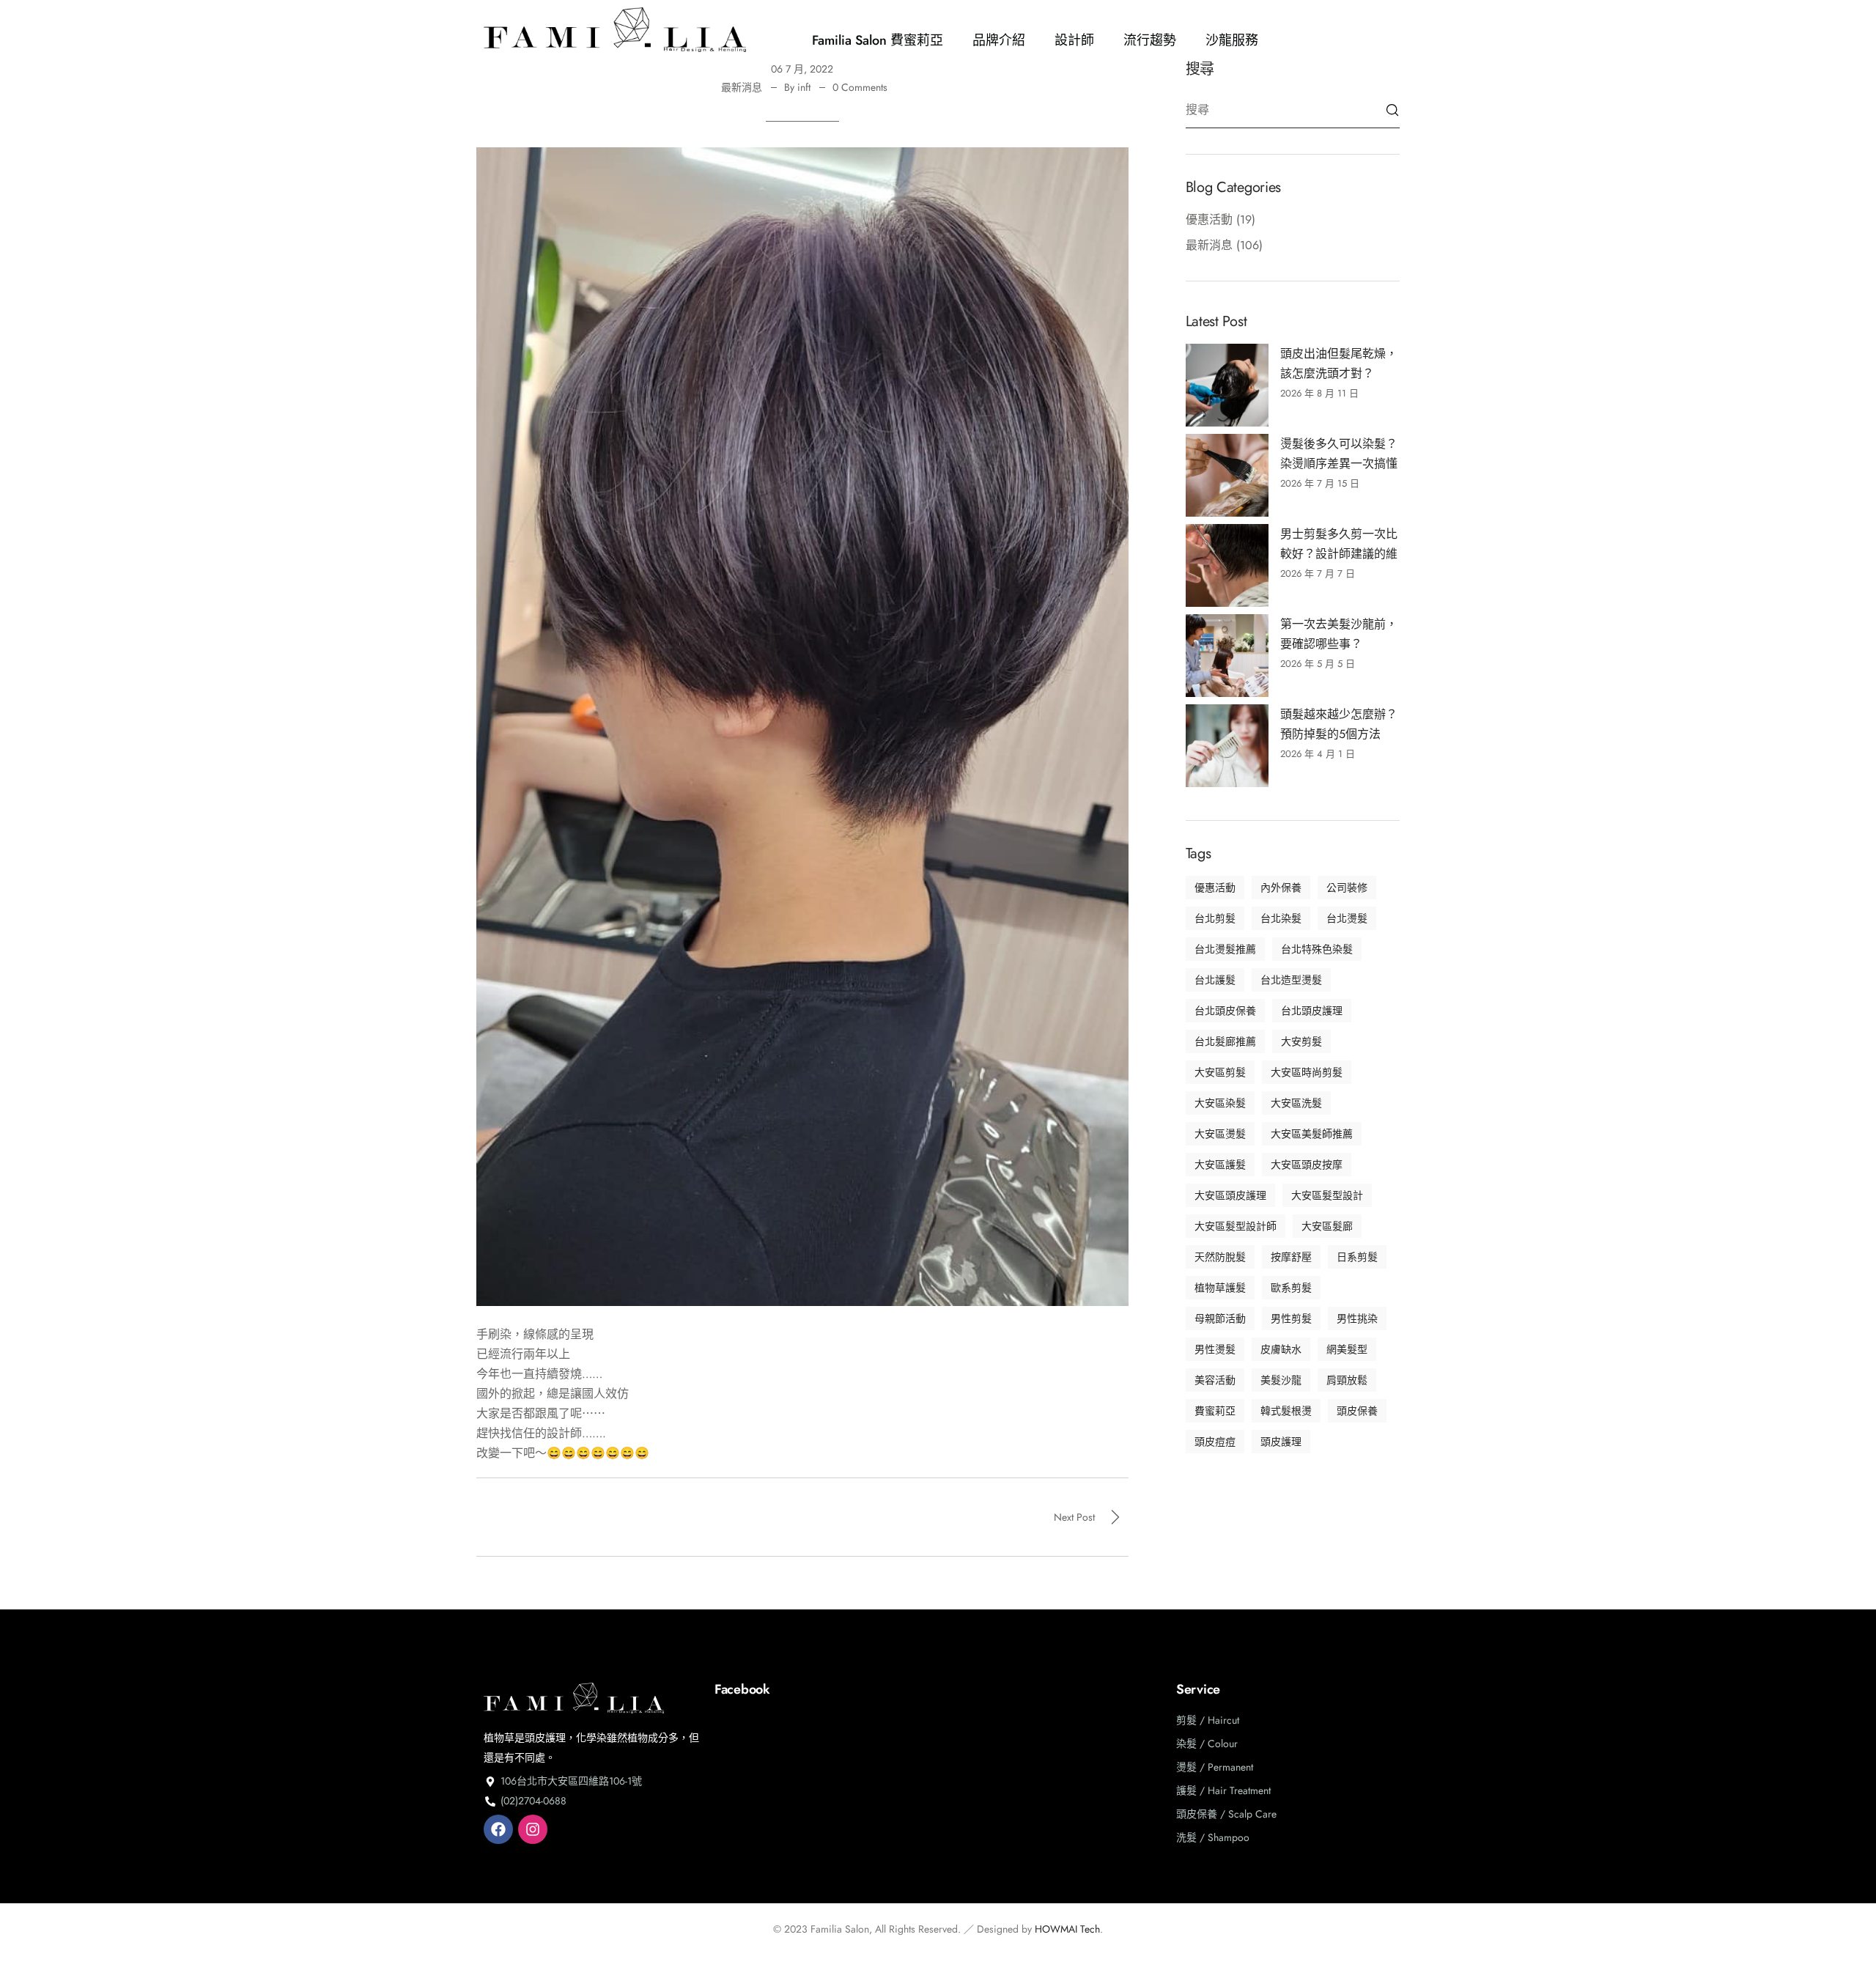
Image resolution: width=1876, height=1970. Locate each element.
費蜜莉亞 (1215, 1411)
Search (1392, 110)
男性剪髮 (1291, 1318)
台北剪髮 (1215, 918)
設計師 (1074, 40)
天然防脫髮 (1220, 1257)
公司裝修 (1347, 888)
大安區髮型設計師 (1236, 1226)
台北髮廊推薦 (1225, 1041)
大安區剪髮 (1220, 1072)
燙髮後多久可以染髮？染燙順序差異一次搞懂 (1339, 454)
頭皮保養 (1357, 1411)
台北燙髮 (1347, 918)
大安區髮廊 (1327, 1226)
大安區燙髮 (1220, 1134)
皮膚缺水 (1281, 1349)
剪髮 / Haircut (1208, 1720)
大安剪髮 (1301, 1041)
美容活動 (1215, 1380)
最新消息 (742, 87)
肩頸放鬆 (1347, 1380)
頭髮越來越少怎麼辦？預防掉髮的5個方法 (1339, 724)
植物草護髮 (1220, 1288)
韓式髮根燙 (1286, 1411)
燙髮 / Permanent (1215, 1767)
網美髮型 (1347, 1349)
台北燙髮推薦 (1225, 949)
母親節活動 (1220, 1318)
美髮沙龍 (1281, 1380)
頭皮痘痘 (1215, 1442)
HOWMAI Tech (1067, 1929)
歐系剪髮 (1291, 1288)
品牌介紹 (999, 40)
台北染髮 (1281, 918)
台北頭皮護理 (1312, 1011)
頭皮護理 (1281, 1442)
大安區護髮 (1220, 1165)
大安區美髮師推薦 (1312, 1134)
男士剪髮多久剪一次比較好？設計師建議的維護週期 (1339, 545)
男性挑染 (1357, 1318)
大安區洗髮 (1296, 1103)
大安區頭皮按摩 (1307, 1165)
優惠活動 (1209, 219)
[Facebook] (498, 1829)
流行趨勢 (1150, 40)
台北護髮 (1215, 980)
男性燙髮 (1215, 1349)
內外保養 (1281, 888)
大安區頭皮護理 (1230, 1195)
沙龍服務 (1232, 40)
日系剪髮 (1357, 1257)
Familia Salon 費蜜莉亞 (878, 40)
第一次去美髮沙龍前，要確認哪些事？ (1339, 634)
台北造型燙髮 (1291, 980)
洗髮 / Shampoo (1213, 1837)
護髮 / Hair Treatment (1223, 1790)
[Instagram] (533, 1829)
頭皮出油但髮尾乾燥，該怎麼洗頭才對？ (1339, 364)
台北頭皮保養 (1225, 1011)
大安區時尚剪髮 (1307, 1072)
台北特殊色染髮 (1317, 949)
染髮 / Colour (1207, 1744)
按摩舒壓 (1291, 1257)
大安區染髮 (1220, 1103)
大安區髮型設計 (1327, 1195)
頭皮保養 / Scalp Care (1226, 1814)
